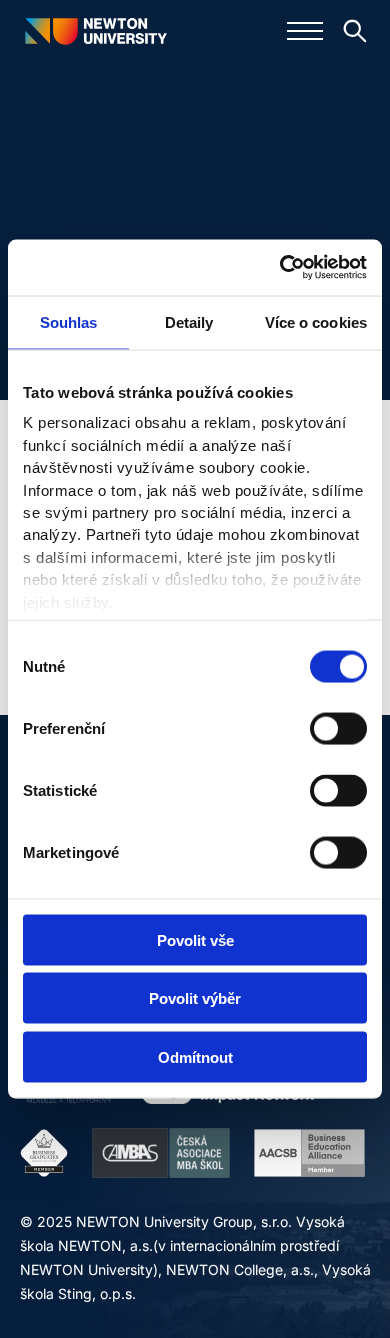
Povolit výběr (195, 998)
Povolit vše (195, 939)
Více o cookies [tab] (316, 321)
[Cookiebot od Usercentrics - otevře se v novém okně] (280, 268)
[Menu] (305, 31)
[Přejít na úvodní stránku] (95, 30)
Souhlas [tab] (69, 321)
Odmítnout (195, 1056)
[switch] (338, 728)
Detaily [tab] (189, 321)
